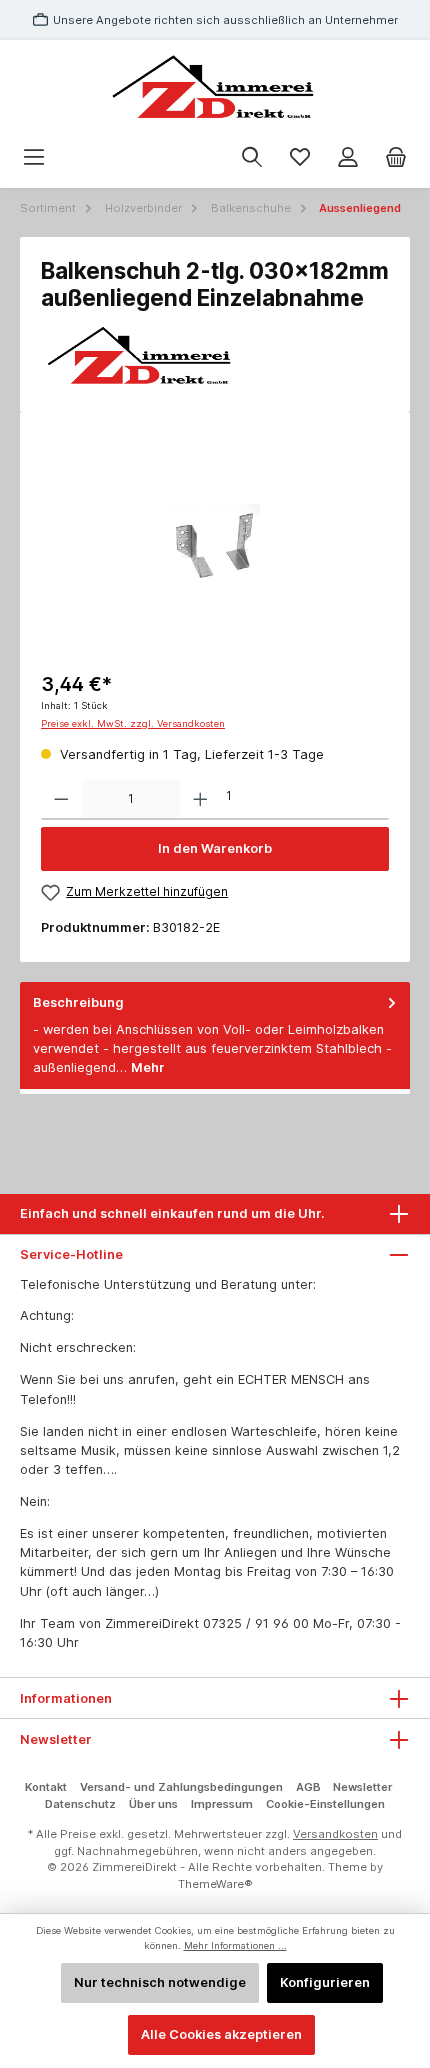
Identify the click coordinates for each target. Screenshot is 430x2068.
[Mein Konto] (348, 157)
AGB (308, 1787)
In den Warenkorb (215, 848)
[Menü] (34, 157)
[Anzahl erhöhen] (200, 800)
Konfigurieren (325, 1982)
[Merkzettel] (300, 157)
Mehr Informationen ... (235, 1945)
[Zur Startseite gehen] (215, 88)
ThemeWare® (215, 1884)
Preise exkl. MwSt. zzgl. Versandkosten (133, 723)
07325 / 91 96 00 (256, 1623)
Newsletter (362, 1787)
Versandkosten (335, 1834)
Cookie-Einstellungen (325, 1804)
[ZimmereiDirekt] (215, 357)
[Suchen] (252, 157)
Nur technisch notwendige (160, 1982)
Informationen (66, 1698)
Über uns (153, 1804)
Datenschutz (80, 1804)
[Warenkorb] (396, 157)
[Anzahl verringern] (61, 800)
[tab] (215, 1035)
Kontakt (46, 1787)
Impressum (222, 1804)
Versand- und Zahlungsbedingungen (181, 1787)
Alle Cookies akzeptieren (221, 2034)
